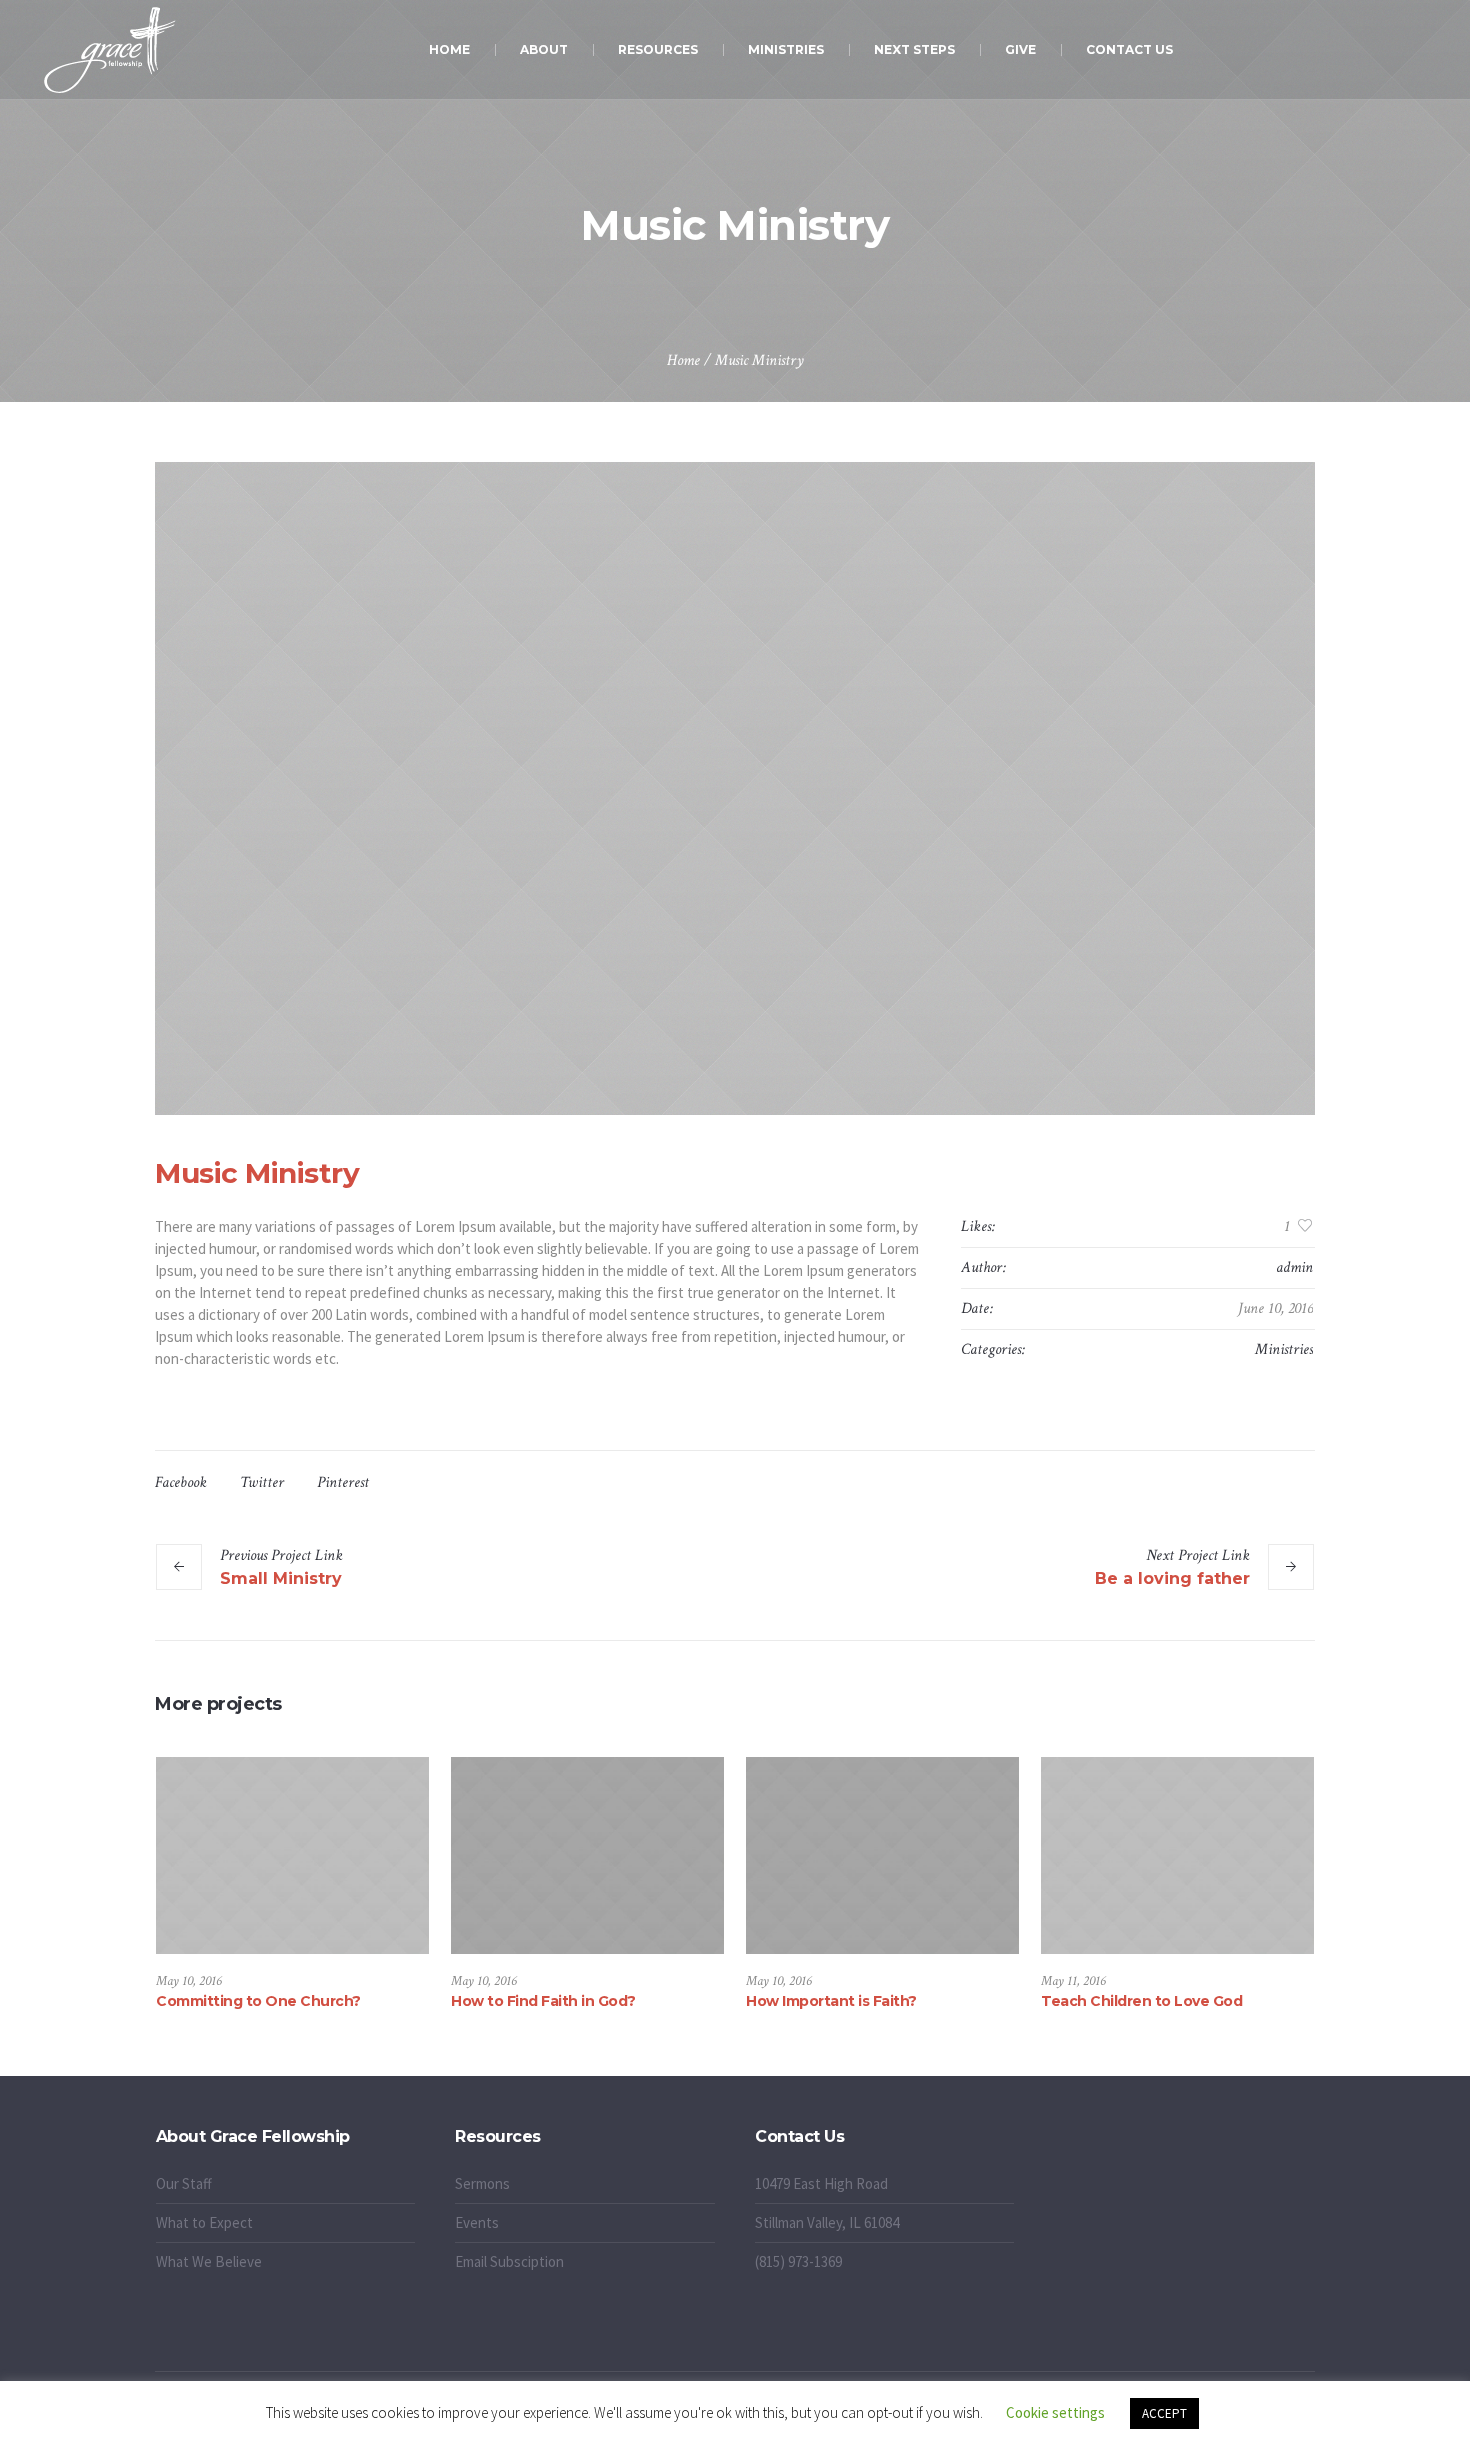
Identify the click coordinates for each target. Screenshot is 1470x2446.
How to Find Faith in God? (543, 2001)
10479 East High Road (821, 2183)
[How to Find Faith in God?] (587, 1856)
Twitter (262, 1482)
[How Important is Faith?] (882, 1856)
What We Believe (209, 2261)
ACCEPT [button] (1164, 2413)
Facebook (181, 1482)
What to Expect (204, 2222)
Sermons (482, 2183)
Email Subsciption (509, 2261)
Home (683, 360)
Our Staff (184, 2183)
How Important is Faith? (831, 2001)
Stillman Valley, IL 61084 (827, 2222)
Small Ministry (281, 1578)
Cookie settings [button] (1055, 2412)
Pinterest (343, 1482)
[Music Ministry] (735, 788)
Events (477, 2222)
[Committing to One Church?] (292, 1856)
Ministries (1284, 1349)
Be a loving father (1172, 1578)
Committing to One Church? (258, 2001)
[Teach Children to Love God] (1177, 1856)
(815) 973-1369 (798, 2261)
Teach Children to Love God (1141, 2001)
